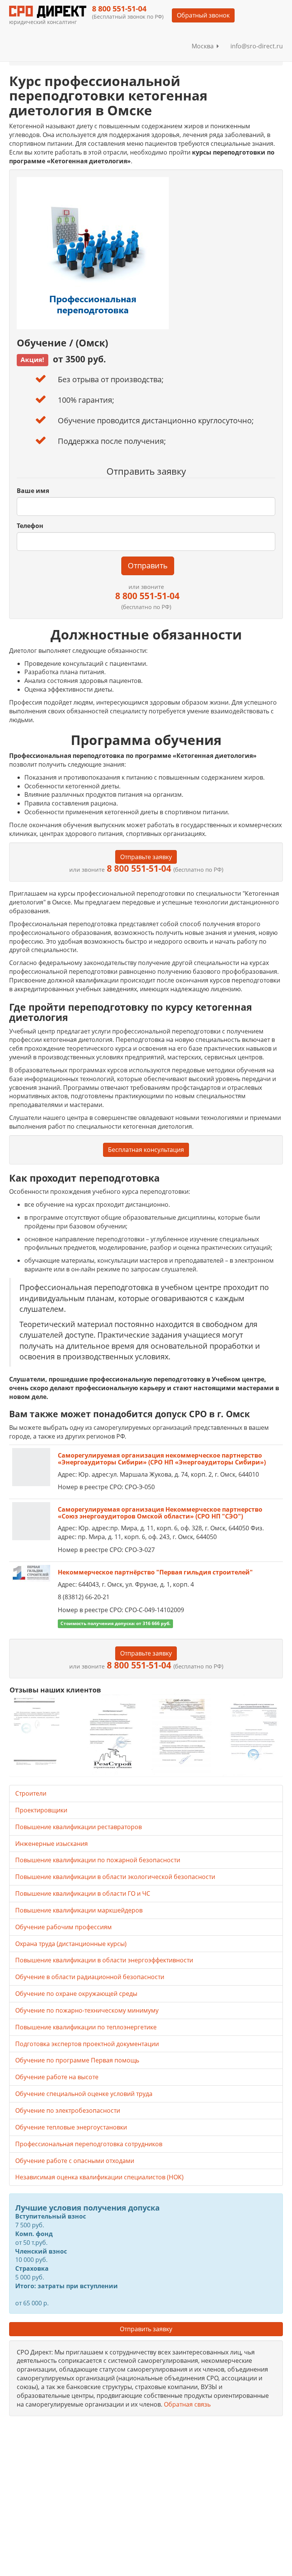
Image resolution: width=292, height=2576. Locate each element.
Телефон (30, 526)
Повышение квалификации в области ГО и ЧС (83, 1893)
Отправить (148, 565)
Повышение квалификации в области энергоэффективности (104, 1960)
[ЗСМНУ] (182, 1735)
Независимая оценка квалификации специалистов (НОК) (99, 2177)
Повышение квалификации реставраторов (79, 1827)
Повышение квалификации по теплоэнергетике (86, 2027)
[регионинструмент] (39, 1731)
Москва (204, 46)
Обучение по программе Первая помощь (77, 2060)
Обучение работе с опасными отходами (75, 2161)
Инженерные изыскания (52, 1844)
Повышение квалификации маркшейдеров (79, 1910)
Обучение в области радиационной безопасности (90, 1977)
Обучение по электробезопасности (68, 2110)
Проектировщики (41, 1810)
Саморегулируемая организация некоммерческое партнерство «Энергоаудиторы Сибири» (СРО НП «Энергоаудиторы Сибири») (162, 1459)
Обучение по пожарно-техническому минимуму (87, 2010)
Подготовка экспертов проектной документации (87, 2044)
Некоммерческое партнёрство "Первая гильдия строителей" (155, 1572)
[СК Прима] (253, 1735)
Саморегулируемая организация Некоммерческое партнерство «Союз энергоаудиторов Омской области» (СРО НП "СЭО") (160, 1513)
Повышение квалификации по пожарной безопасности (98, 1860)
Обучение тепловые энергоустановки (71, 2127)
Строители (31, 1793)
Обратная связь (187, 2404)
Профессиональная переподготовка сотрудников (89, 2144)
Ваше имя (33, 491)
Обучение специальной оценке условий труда (84, 2094)
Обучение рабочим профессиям (63, 1927)
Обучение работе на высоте (57, 2077)
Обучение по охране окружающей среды (76, 1994)
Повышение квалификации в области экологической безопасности (115, 1877)
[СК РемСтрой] (110, 1735)
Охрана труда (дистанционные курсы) (71, 1944)
